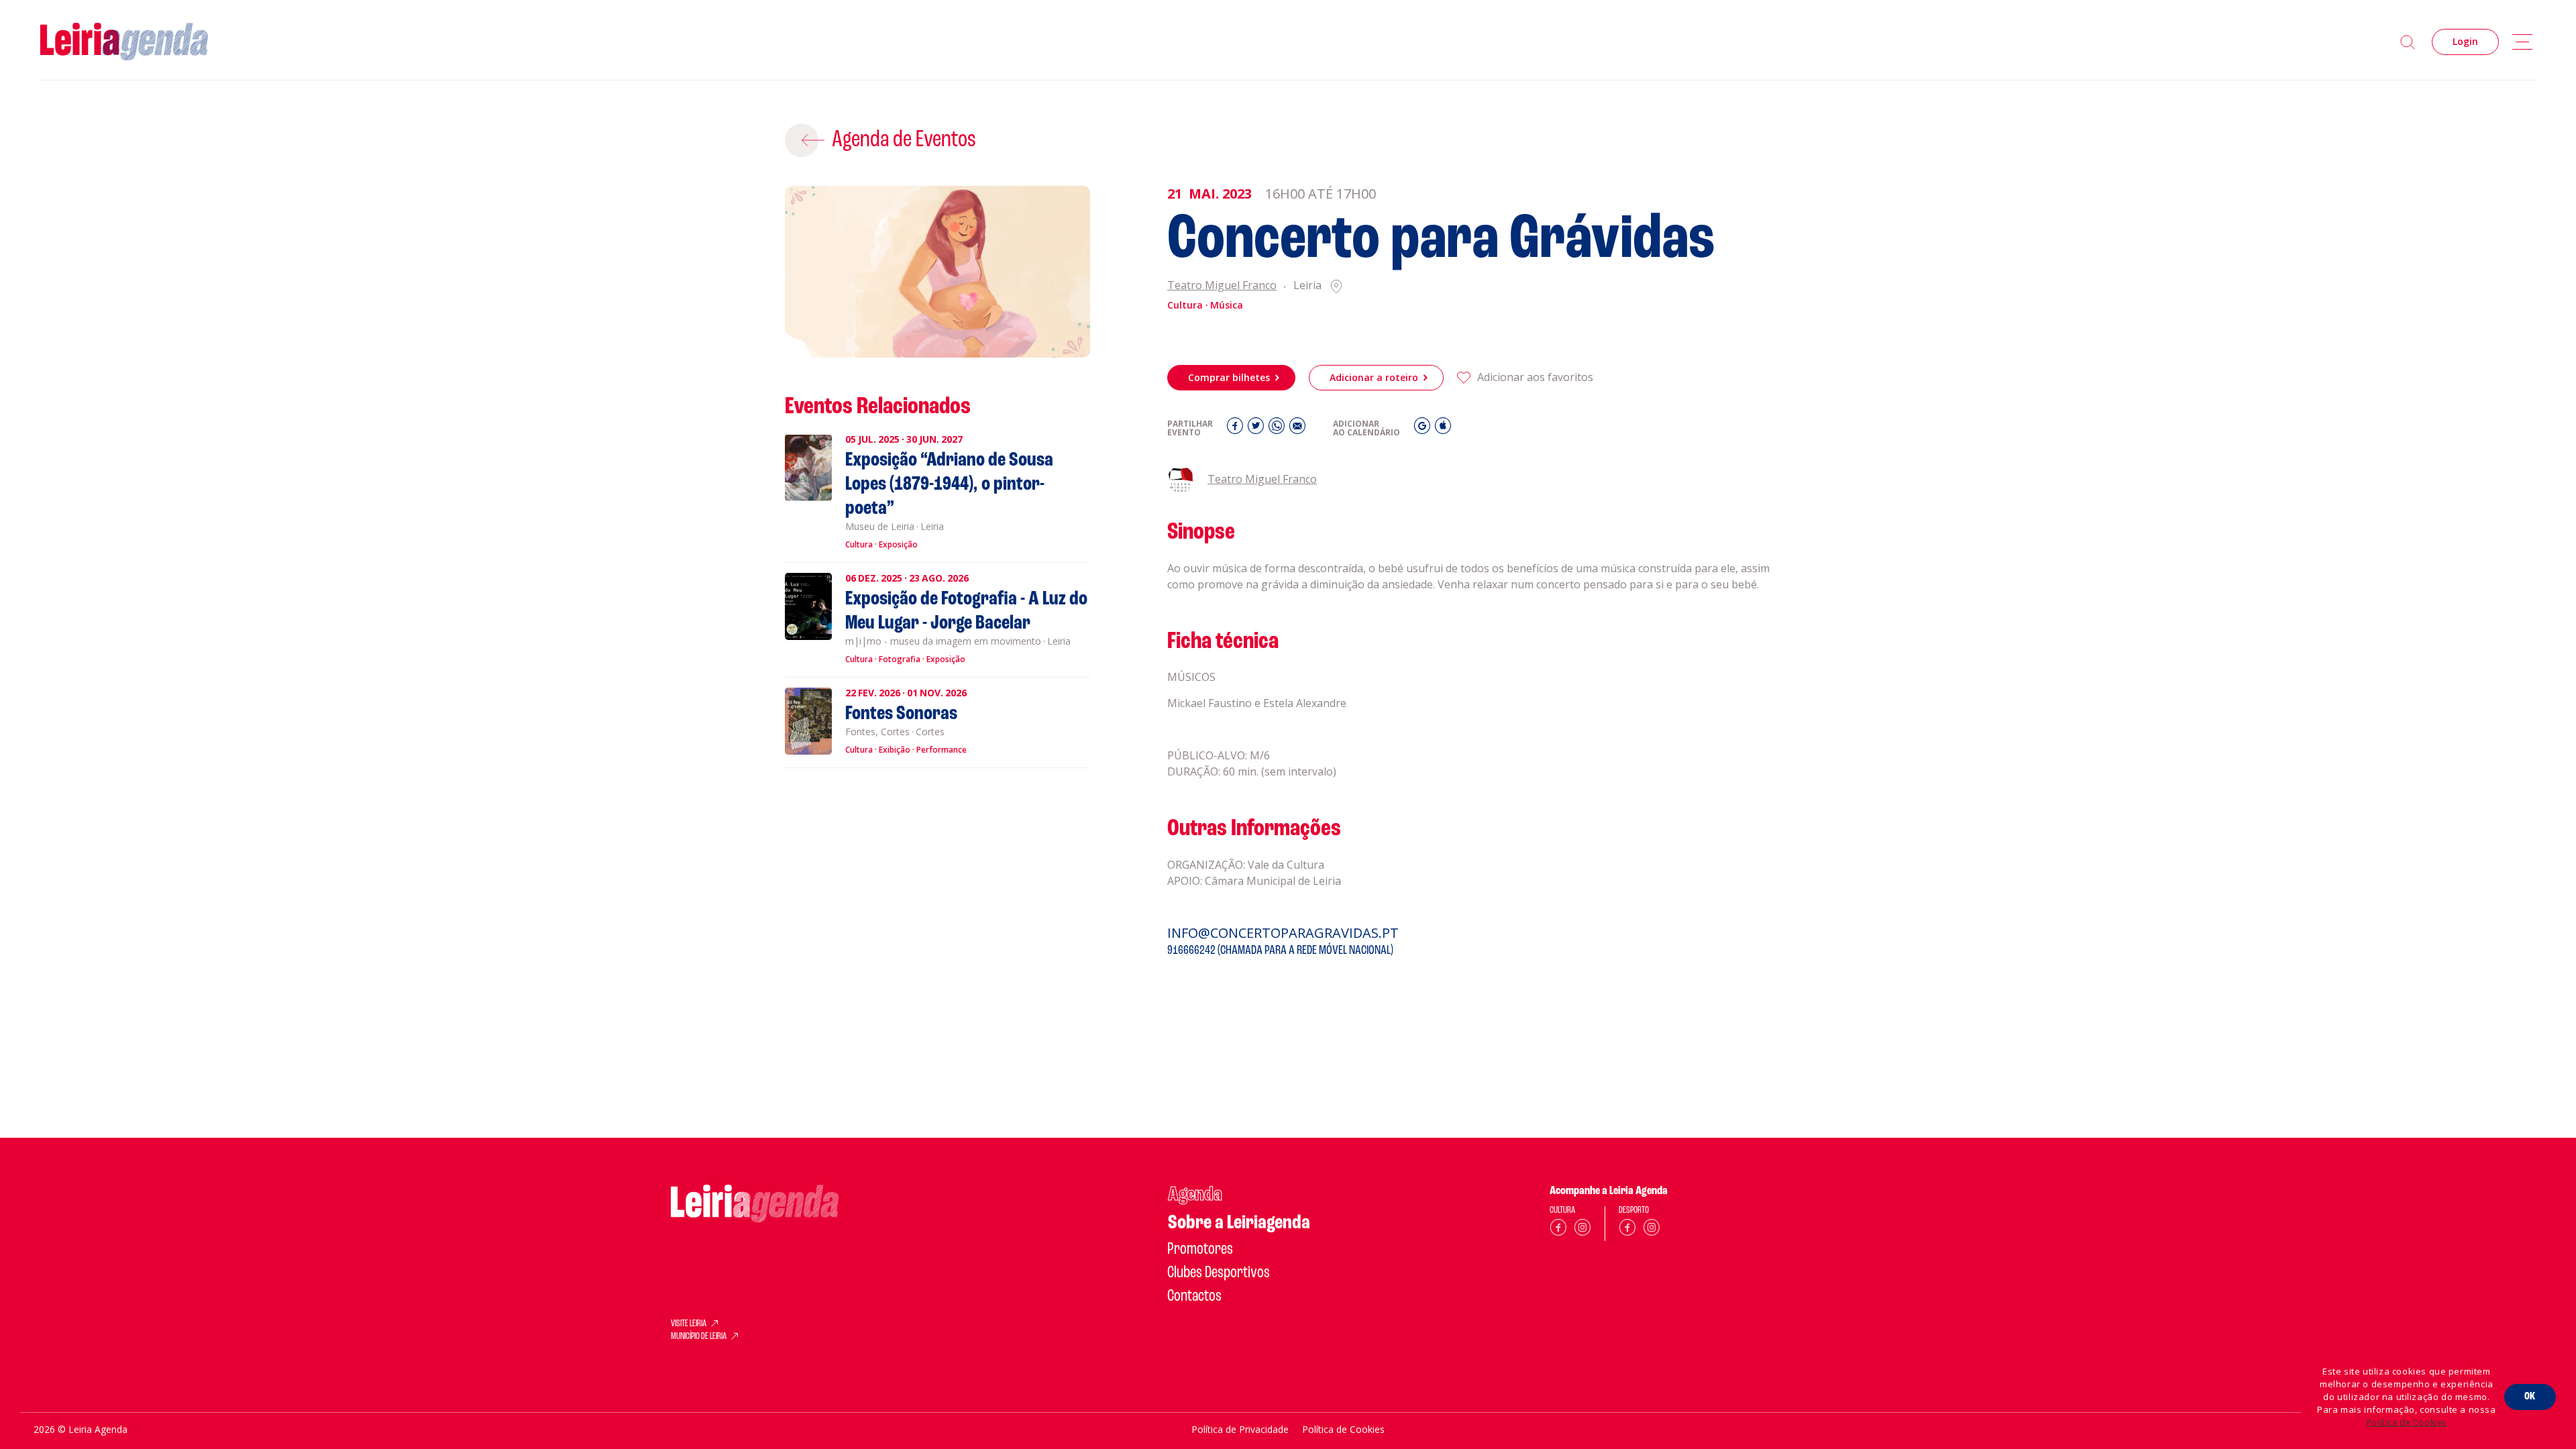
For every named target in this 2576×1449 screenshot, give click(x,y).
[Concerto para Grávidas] (937, 272)
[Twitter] (1257, 429)
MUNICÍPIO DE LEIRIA (699, 1337)
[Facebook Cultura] (1558, 1230)
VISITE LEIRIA (689, 1324)
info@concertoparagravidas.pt (1283, 933)
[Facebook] (1237, 429)
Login (2465, 41)
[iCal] (1443, 429)
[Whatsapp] (1278, 429)
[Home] (124, 42)
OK (2530, 1397)
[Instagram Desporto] (1652, 1230)
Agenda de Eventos (904, 140)
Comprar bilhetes (1229, 377)
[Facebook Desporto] (1627, 1230)
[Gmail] (1424, 429)
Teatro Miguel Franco (1222, 286)
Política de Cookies (2407, 1423)
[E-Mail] (1297, 429)
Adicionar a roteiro (1374, 377)
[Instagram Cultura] (1582, 1230)
